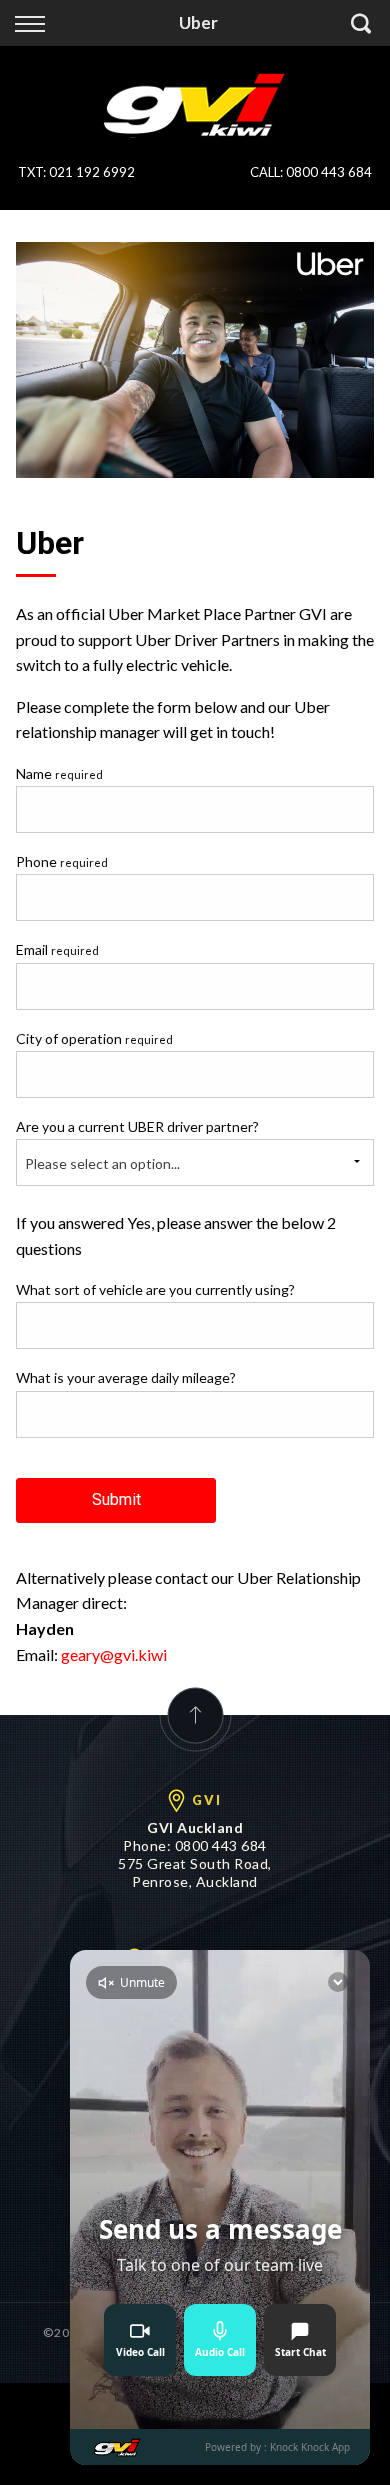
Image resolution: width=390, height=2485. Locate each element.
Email (57, 949)
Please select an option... (102, 1163)
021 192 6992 (92, 172)
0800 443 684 (329, 172)
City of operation (94, 1038)
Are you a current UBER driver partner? (137, 1126)
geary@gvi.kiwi (114, 1654)
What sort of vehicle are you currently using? (155, 1289)
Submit (116, 1499)
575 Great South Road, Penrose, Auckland (195, 1872)
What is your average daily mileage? (126, 1377)
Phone (62, 861)
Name (59, 773)
